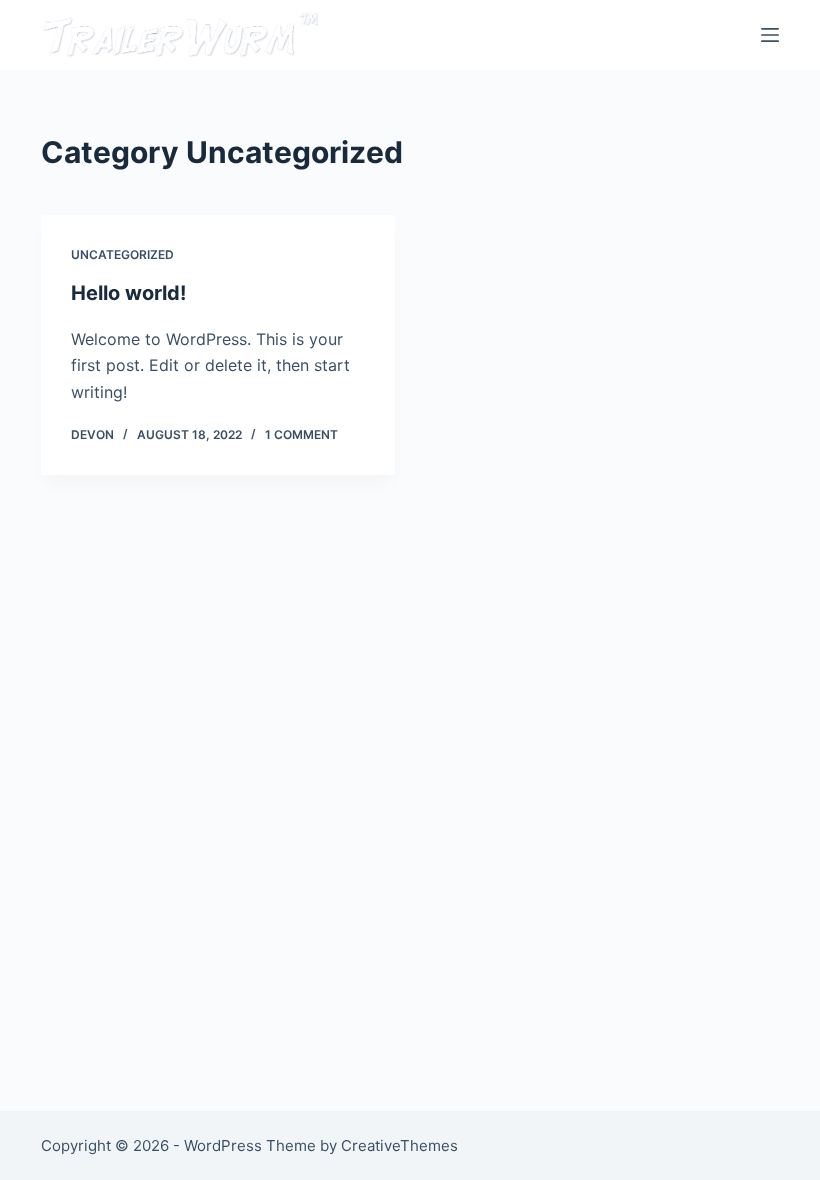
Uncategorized (122, 254)
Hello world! (128, 293)
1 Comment (301, 434)
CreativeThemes (399, 1145)
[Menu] (770, 35)
